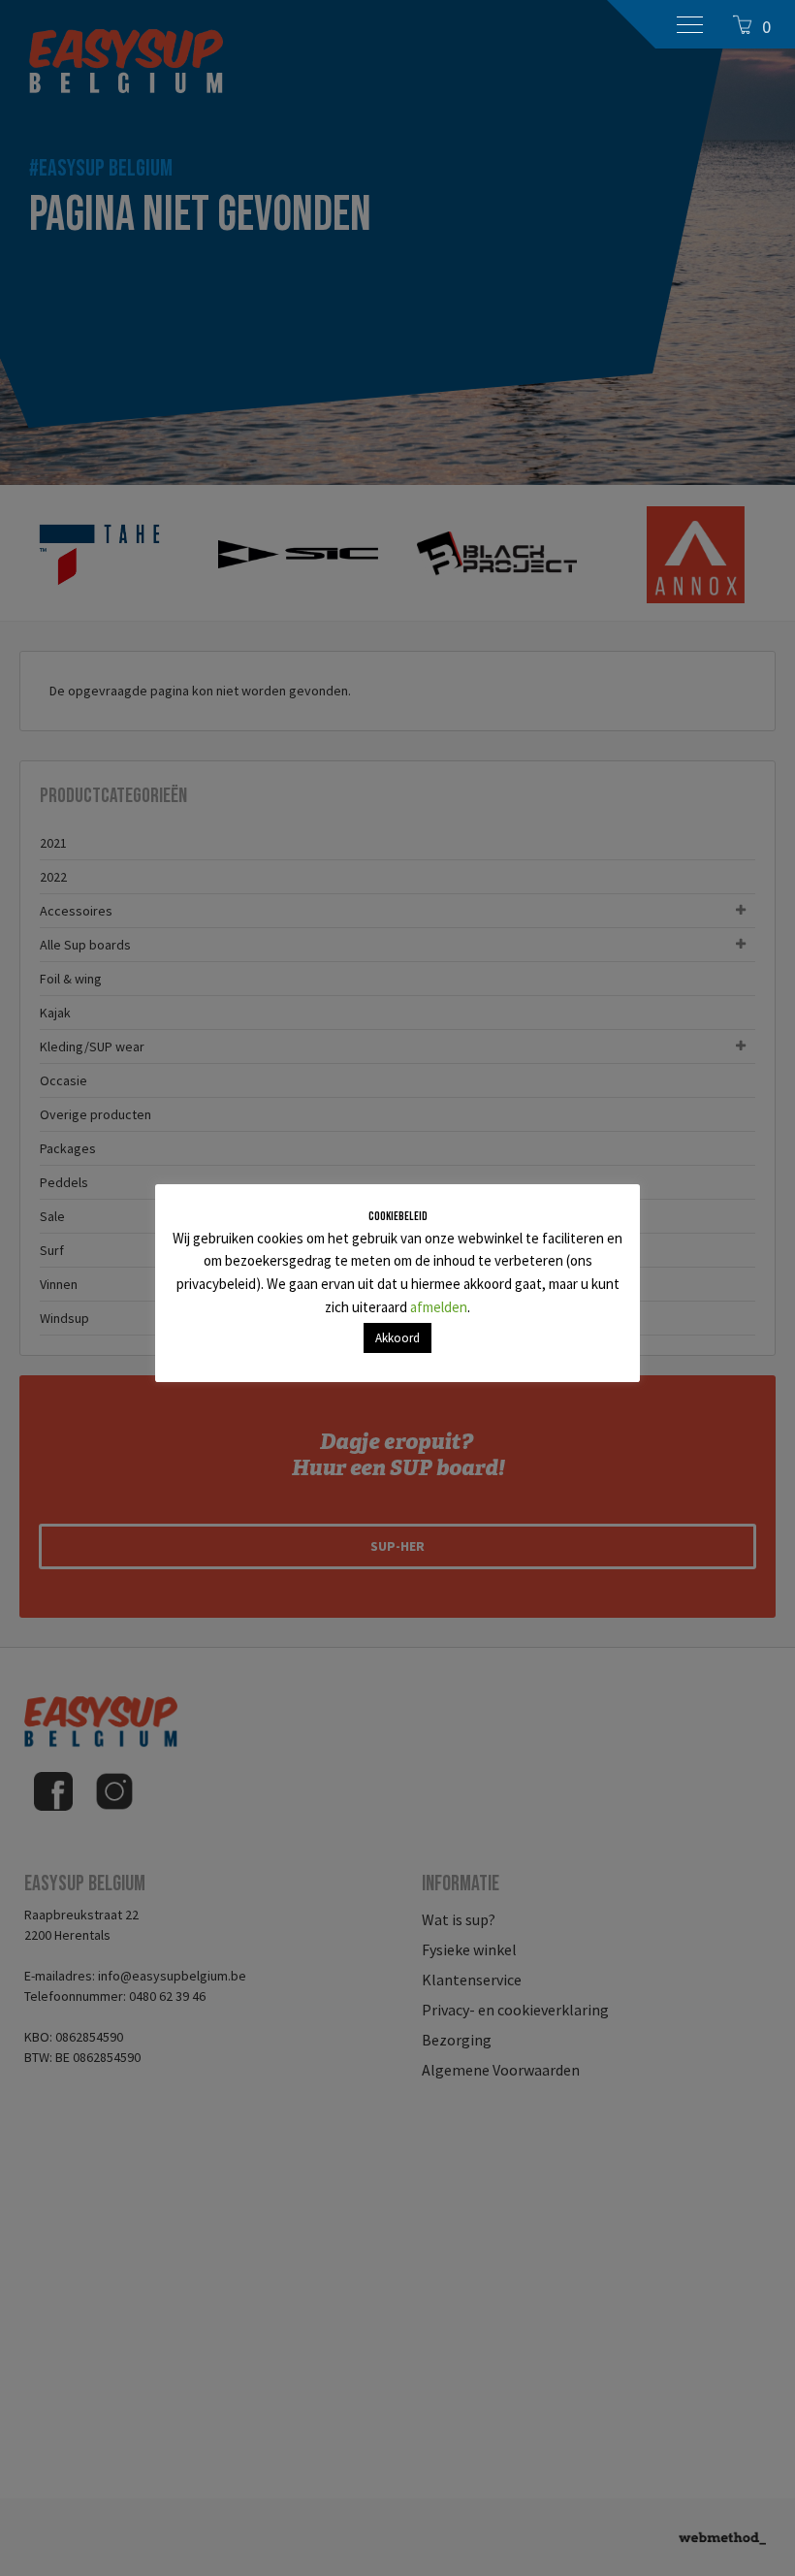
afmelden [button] (439, 1307)
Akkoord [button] (397, 1338)
